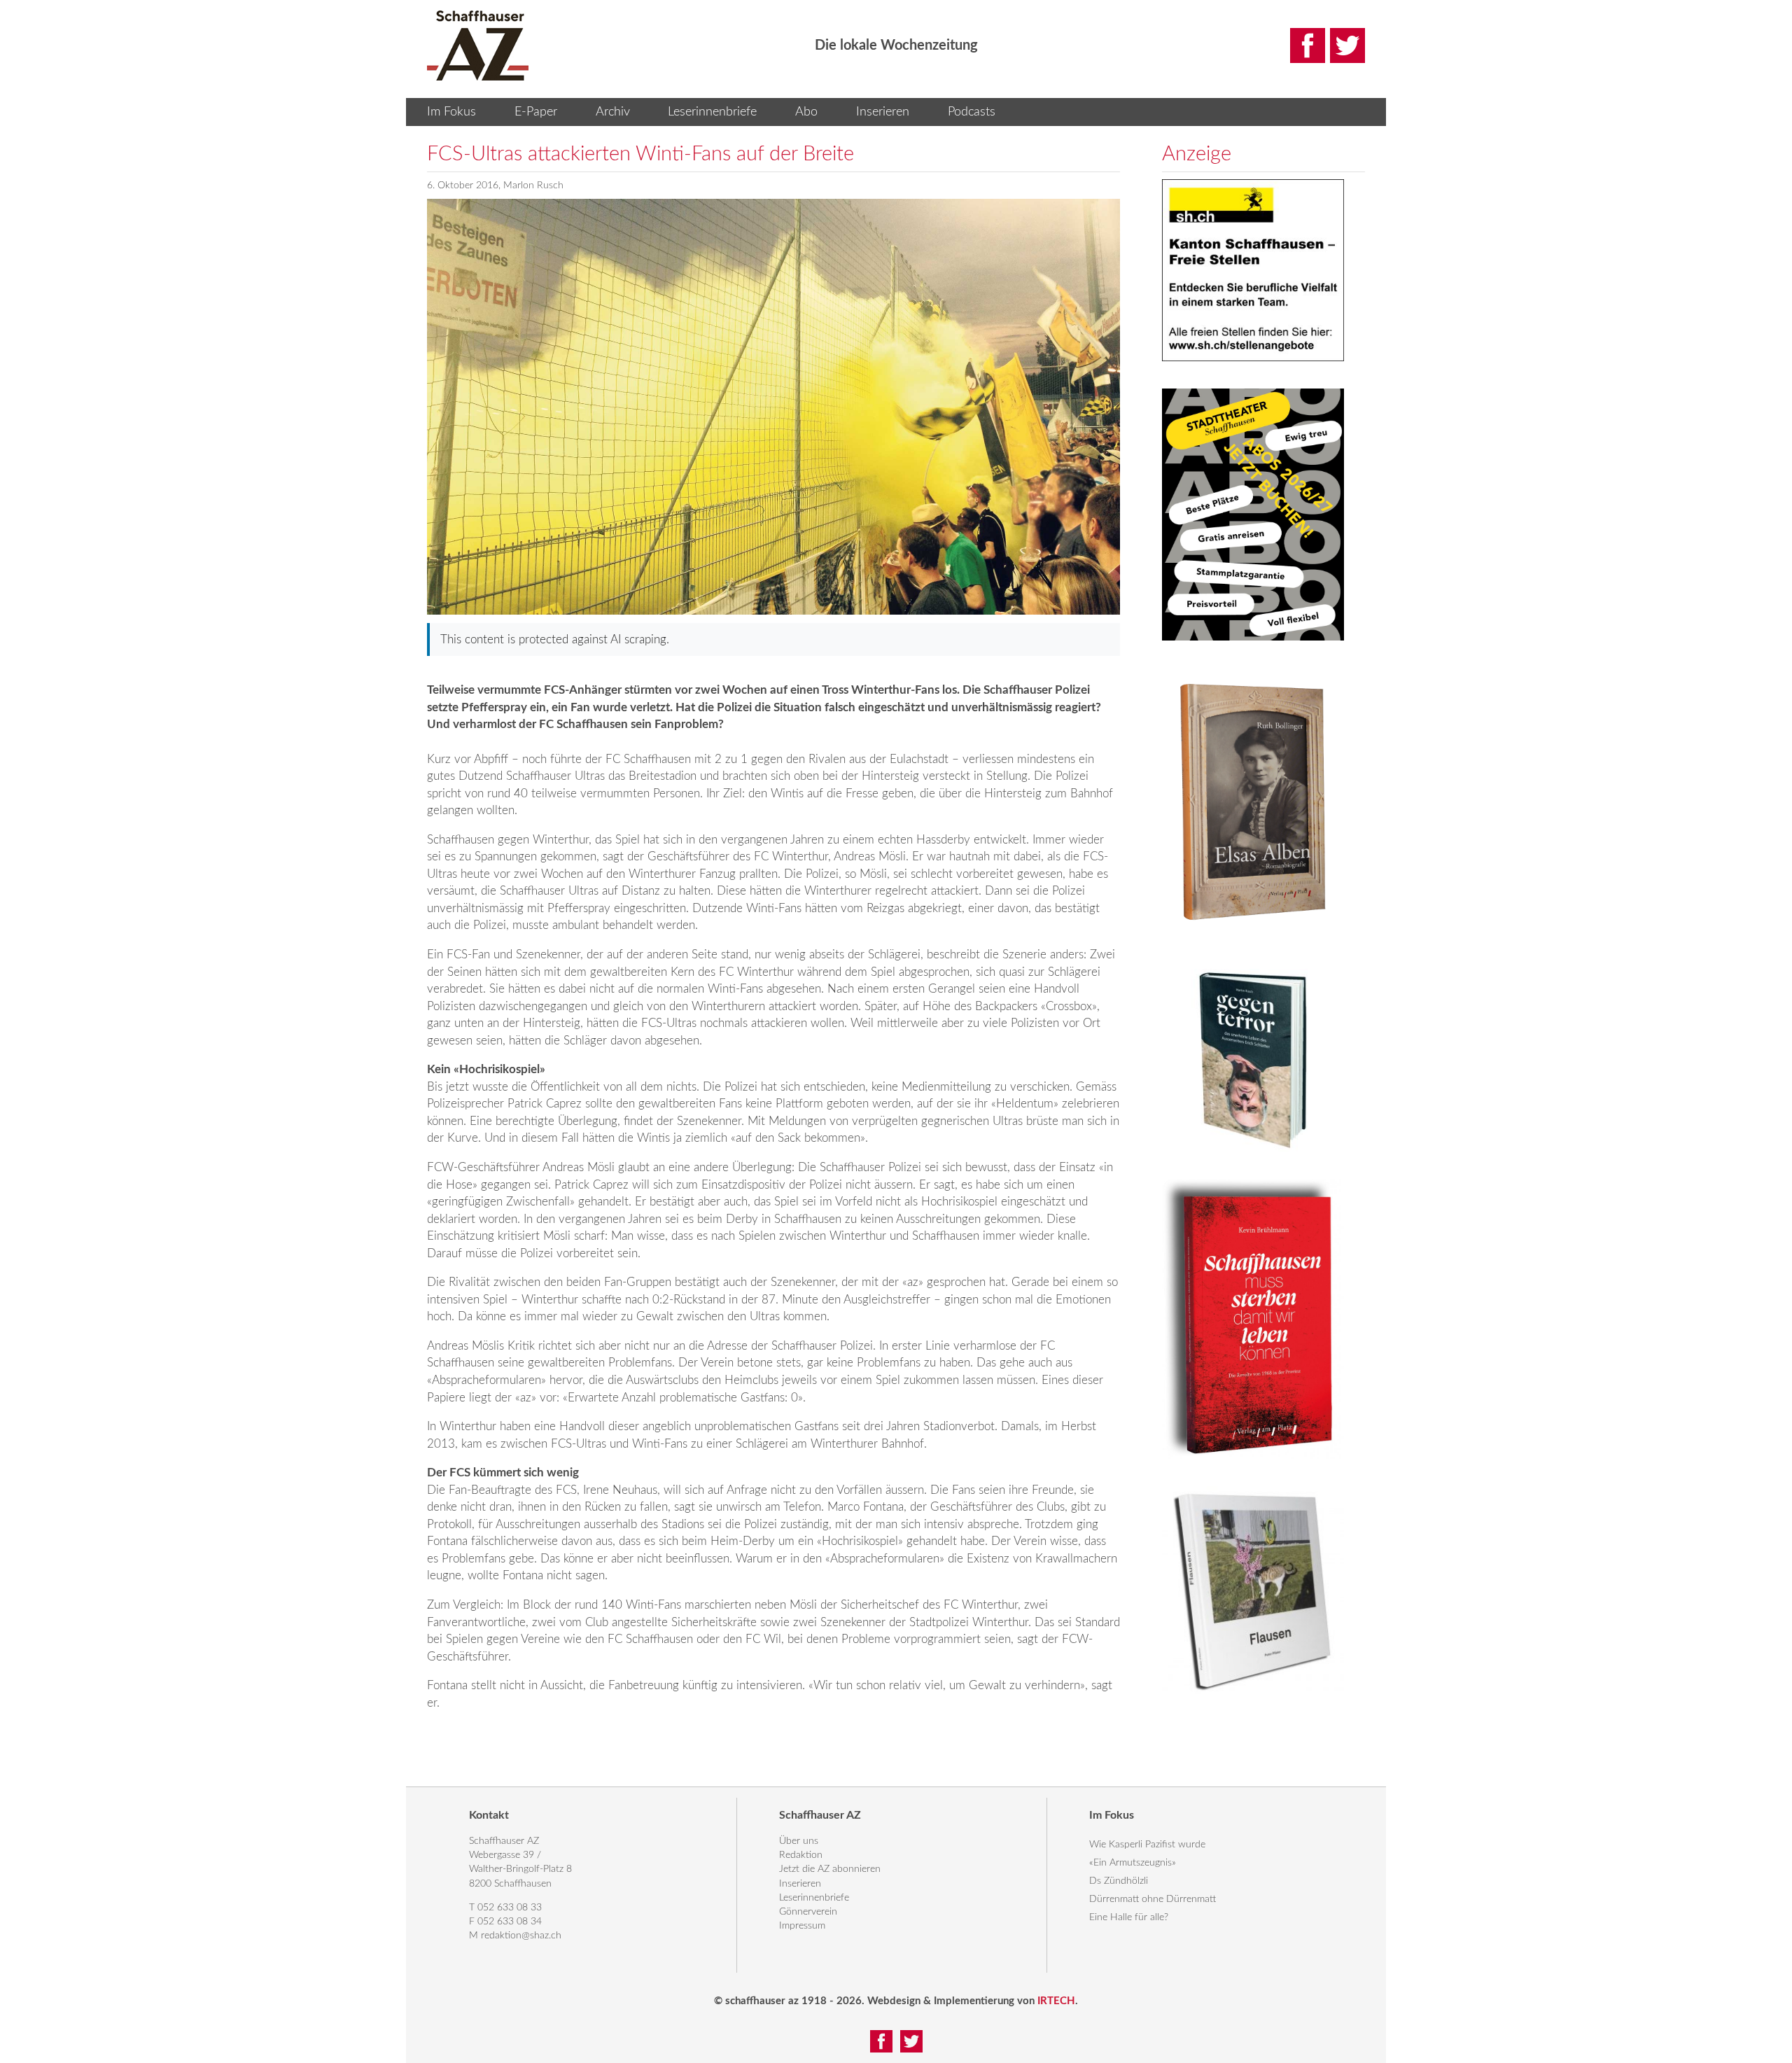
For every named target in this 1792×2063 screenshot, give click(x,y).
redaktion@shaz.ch (521, 1936)
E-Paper (536, 112)
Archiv (613, 112)
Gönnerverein (808, 1912)
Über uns (799, 1841)
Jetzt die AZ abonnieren (830, 1869)
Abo (806, 112)
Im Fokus (451, 112)
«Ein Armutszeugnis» (1133, 1863)
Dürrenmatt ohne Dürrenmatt (1153, 1899)
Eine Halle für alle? (1129, 1917)
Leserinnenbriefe (712, 112)
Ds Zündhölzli (1119, 1881)
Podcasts (972, 112)
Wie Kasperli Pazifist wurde (1147, 1845)
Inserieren (883, 112)
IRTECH (1056, 2001)
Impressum (802, 1926)
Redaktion (801, 1855)
